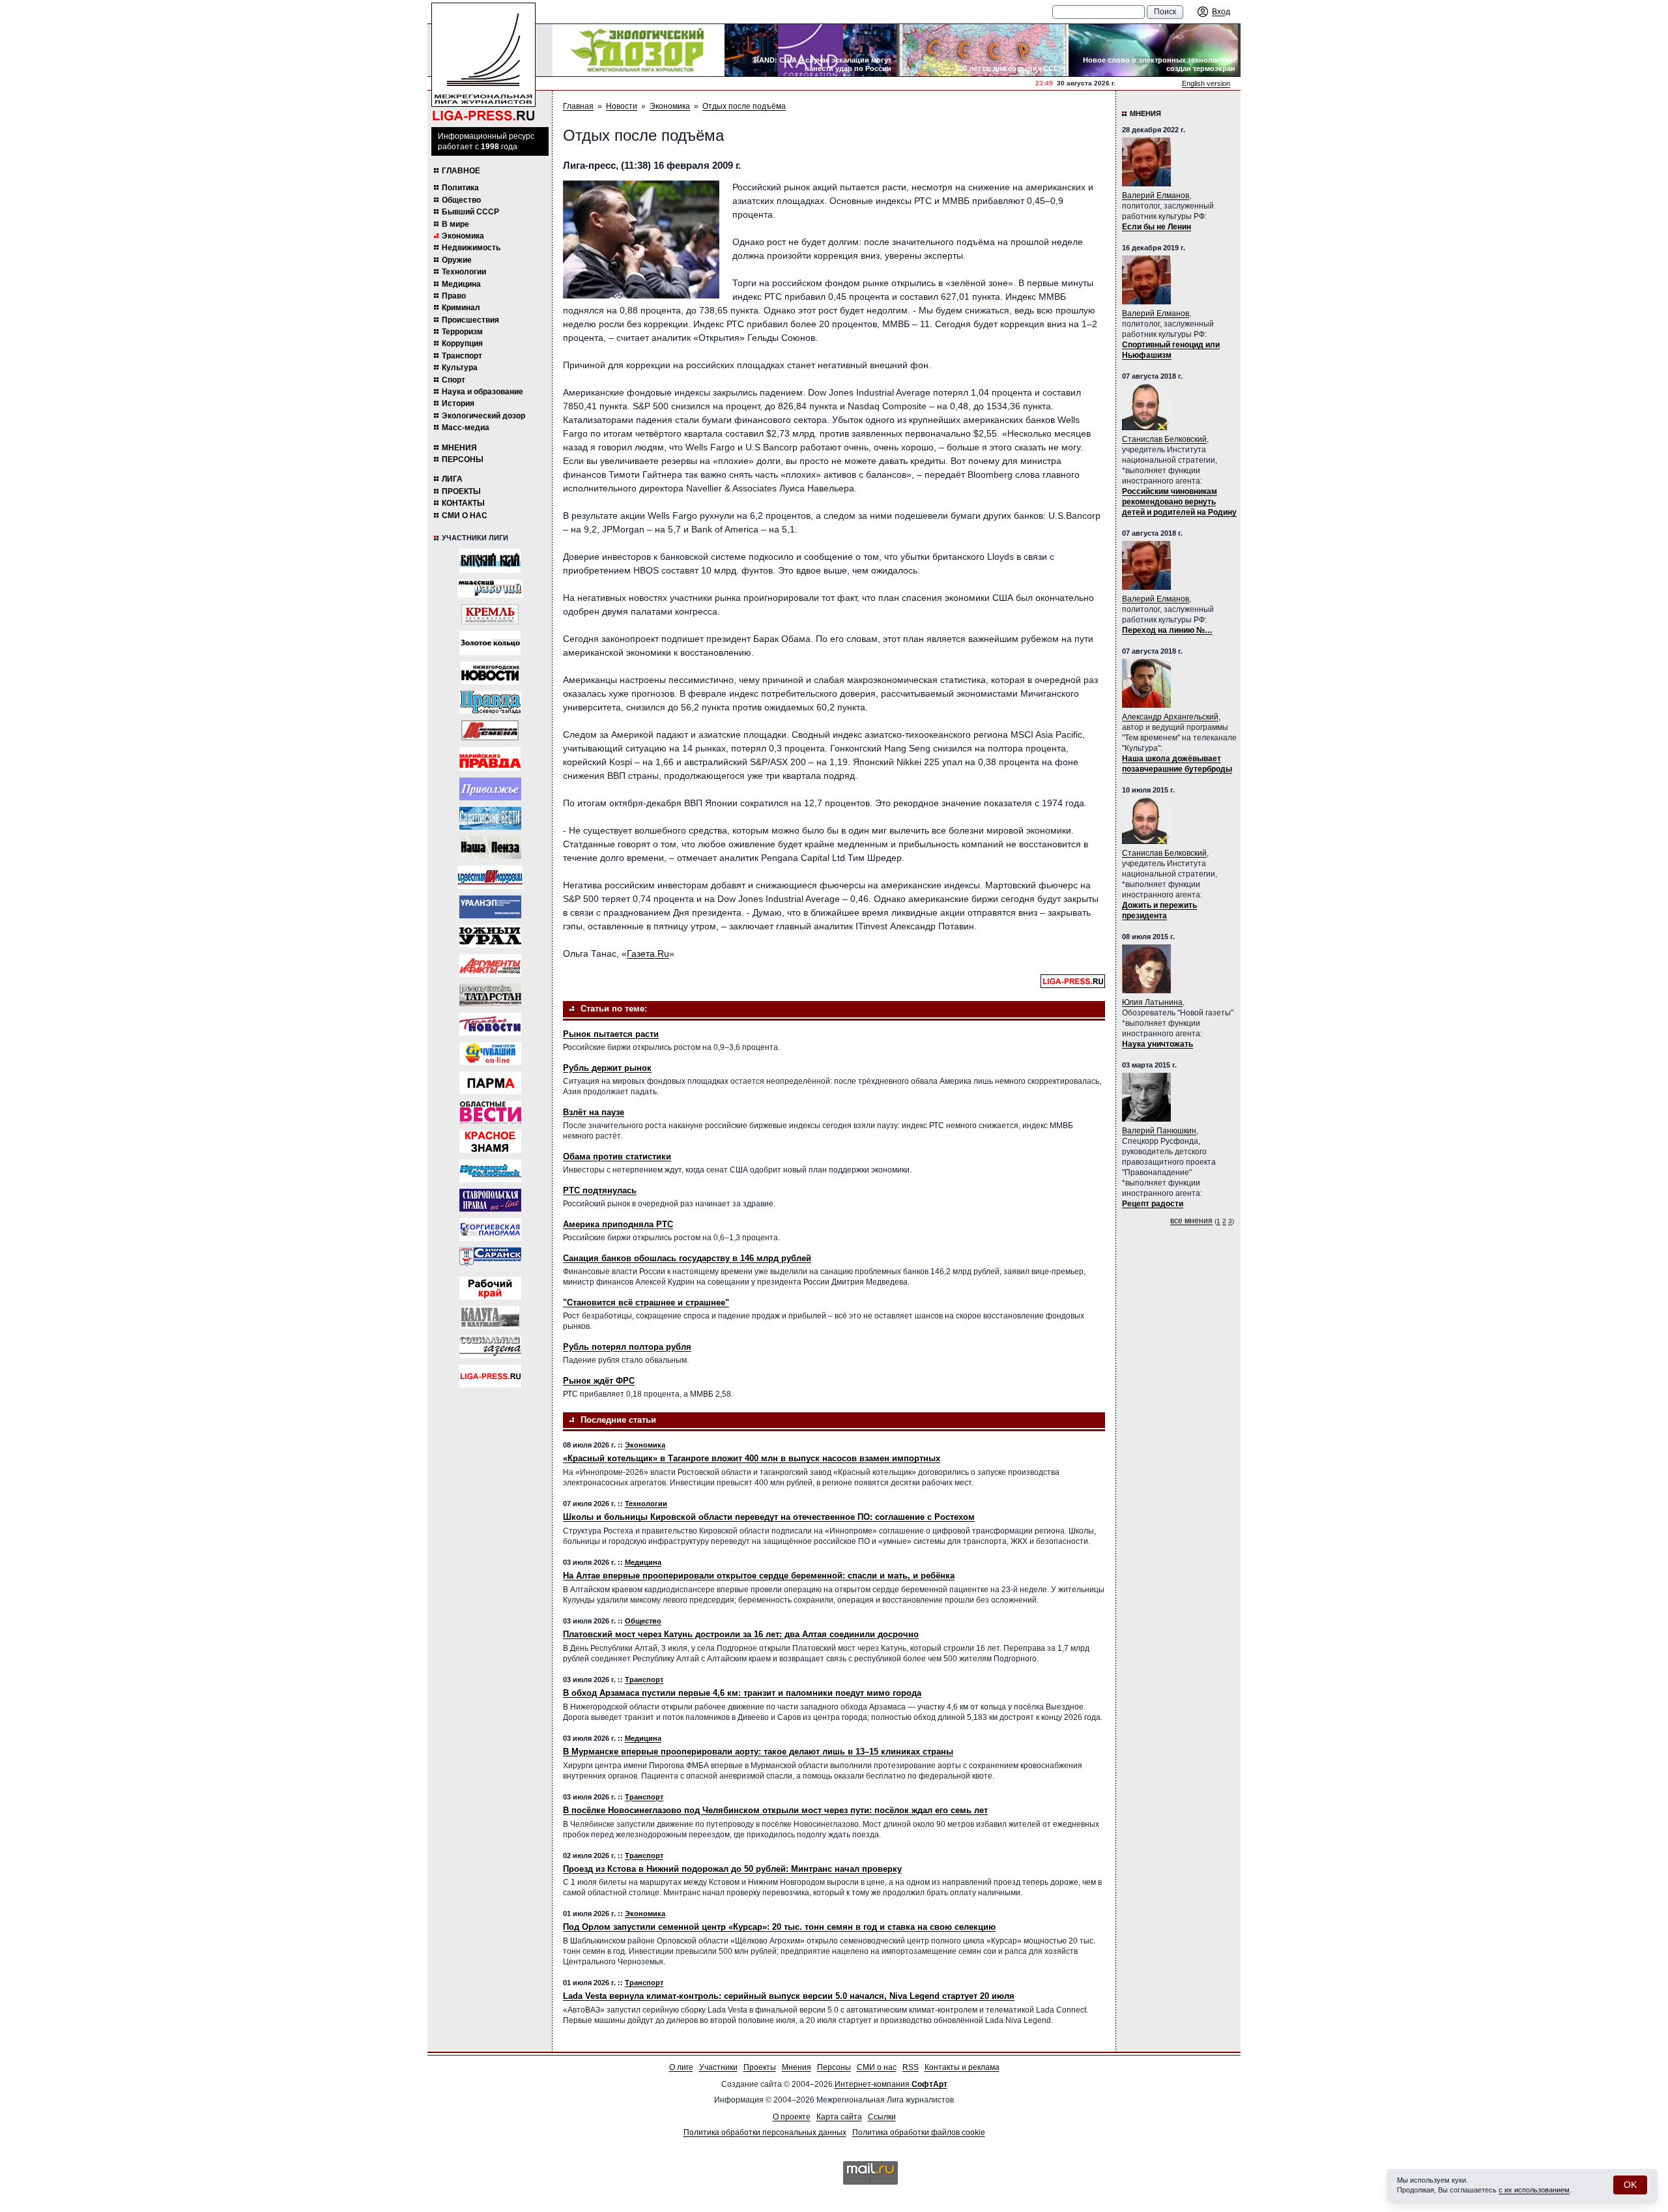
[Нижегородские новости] (490, 673)
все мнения (1191, 1221)
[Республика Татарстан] (490, 995)
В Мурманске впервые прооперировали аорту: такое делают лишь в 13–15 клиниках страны (758, 1752)
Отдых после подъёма (744, 106)
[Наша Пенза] (490, 848)
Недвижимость (471, 248)
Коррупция (462, 343)
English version (1206, 83)
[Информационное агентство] (490, 789)
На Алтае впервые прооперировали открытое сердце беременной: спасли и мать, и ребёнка (759, 1576)
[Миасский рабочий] (490, 589)
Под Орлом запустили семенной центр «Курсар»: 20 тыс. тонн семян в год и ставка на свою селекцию (779, 1927)
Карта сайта (839, 2117)
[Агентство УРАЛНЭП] (490, 907)
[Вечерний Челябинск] (490, 1171)
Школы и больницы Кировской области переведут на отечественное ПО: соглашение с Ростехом (769, 1517)
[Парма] (490, 1083)
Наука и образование (482, 392)
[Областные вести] (490, 1112)
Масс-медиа (466, 428)
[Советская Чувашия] (490, 1054)
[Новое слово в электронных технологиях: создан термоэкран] (1155, 50)
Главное (461, 171)
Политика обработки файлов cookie (919, 2132)
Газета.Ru (648, 953)
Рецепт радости (1153, 1204)
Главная (578, 106)
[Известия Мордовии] (490, 877)
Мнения (459, 448)
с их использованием (1534, 2190)
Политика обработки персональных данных (765, 2132)
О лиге (681, 2067)
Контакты (463, 503)
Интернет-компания (891, 2084)
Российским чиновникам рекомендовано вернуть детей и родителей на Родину (1179, 502)
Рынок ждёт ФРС (599, 1381)
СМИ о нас (465, 516)
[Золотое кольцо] (490, 643)
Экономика (463, 236)
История (458, 403)
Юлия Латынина (1152, 1002)
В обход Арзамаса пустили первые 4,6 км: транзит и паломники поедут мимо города (742, 1693)
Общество (461, 200)
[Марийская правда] (490, 759)
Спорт (453, 380)
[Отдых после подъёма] (641, 240)
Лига (452, 479)
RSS (911, 2067)
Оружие (457, 260)
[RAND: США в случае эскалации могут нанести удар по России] (811, 50)
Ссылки (882, 2117)
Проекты (461, 491)
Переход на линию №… (1167, 630)
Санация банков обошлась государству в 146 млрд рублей (687, 1258)
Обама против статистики (617, 1157)
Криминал (461, 308)
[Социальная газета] (490, 1347)
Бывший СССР (470, 212)
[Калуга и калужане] (490, 1317)
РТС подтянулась (600, 1190)
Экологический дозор (483, 416)
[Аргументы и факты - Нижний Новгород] (490, 966)
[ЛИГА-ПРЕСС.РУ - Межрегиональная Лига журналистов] (483, 62)
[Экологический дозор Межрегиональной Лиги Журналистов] (639, 50)
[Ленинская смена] (490, 730)
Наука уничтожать (1158, 1044)
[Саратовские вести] (490, 818)
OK (1630, 2185)
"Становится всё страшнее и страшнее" (646, 1302)
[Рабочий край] (490, 1288)
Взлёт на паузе (594, 1112)
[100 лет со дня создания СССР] (983, 50)
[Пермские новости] (490, 1024)
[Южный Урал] (490, 936)
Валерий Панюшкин (1159, 1131)
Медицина (461, 284)
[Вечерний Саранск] (490, 1259)
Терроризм (462, 332)
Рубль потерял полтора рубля (627, 1347)
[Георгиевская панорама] (490, 1230)
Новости (622, 106)
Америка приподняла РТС (618, 1224)
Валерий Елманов (1156, 196)
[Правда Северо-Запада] (490, 702)
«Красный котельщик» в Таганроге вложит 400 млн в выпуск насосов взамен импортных (752, 1458)
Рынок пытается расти (611, 1034)
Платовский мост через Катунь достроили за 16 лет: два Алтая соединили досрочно (741, 1634)
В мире (455, 224)
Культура (460, 368)
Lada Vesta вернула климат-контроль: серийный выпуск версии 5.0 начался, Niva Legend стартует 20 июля (789, 1996)
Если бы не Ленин (1157, 227)
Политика (460, 188)
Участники (718, 2067)
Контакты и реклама (962, 2067)
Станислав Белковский (1164, 439)
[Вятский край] (490, 561)
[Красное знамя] (490, 1142)
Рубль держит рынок (607, 1068)
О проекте (792, 2117)
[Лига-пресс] (490, 1376)
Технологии (464, 272)
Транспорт (462, 356)
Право (454, 296)
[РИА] (490, 614)
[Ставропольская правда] (490, 1200)
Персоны (463, 459)
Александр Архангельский (1170, 717)
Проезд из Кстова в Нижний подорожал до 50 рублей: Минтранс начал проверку (732, 1869)
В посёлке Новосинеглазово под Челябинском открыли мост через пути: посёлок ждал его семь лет (775, 1810)
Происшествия (470, 320)
